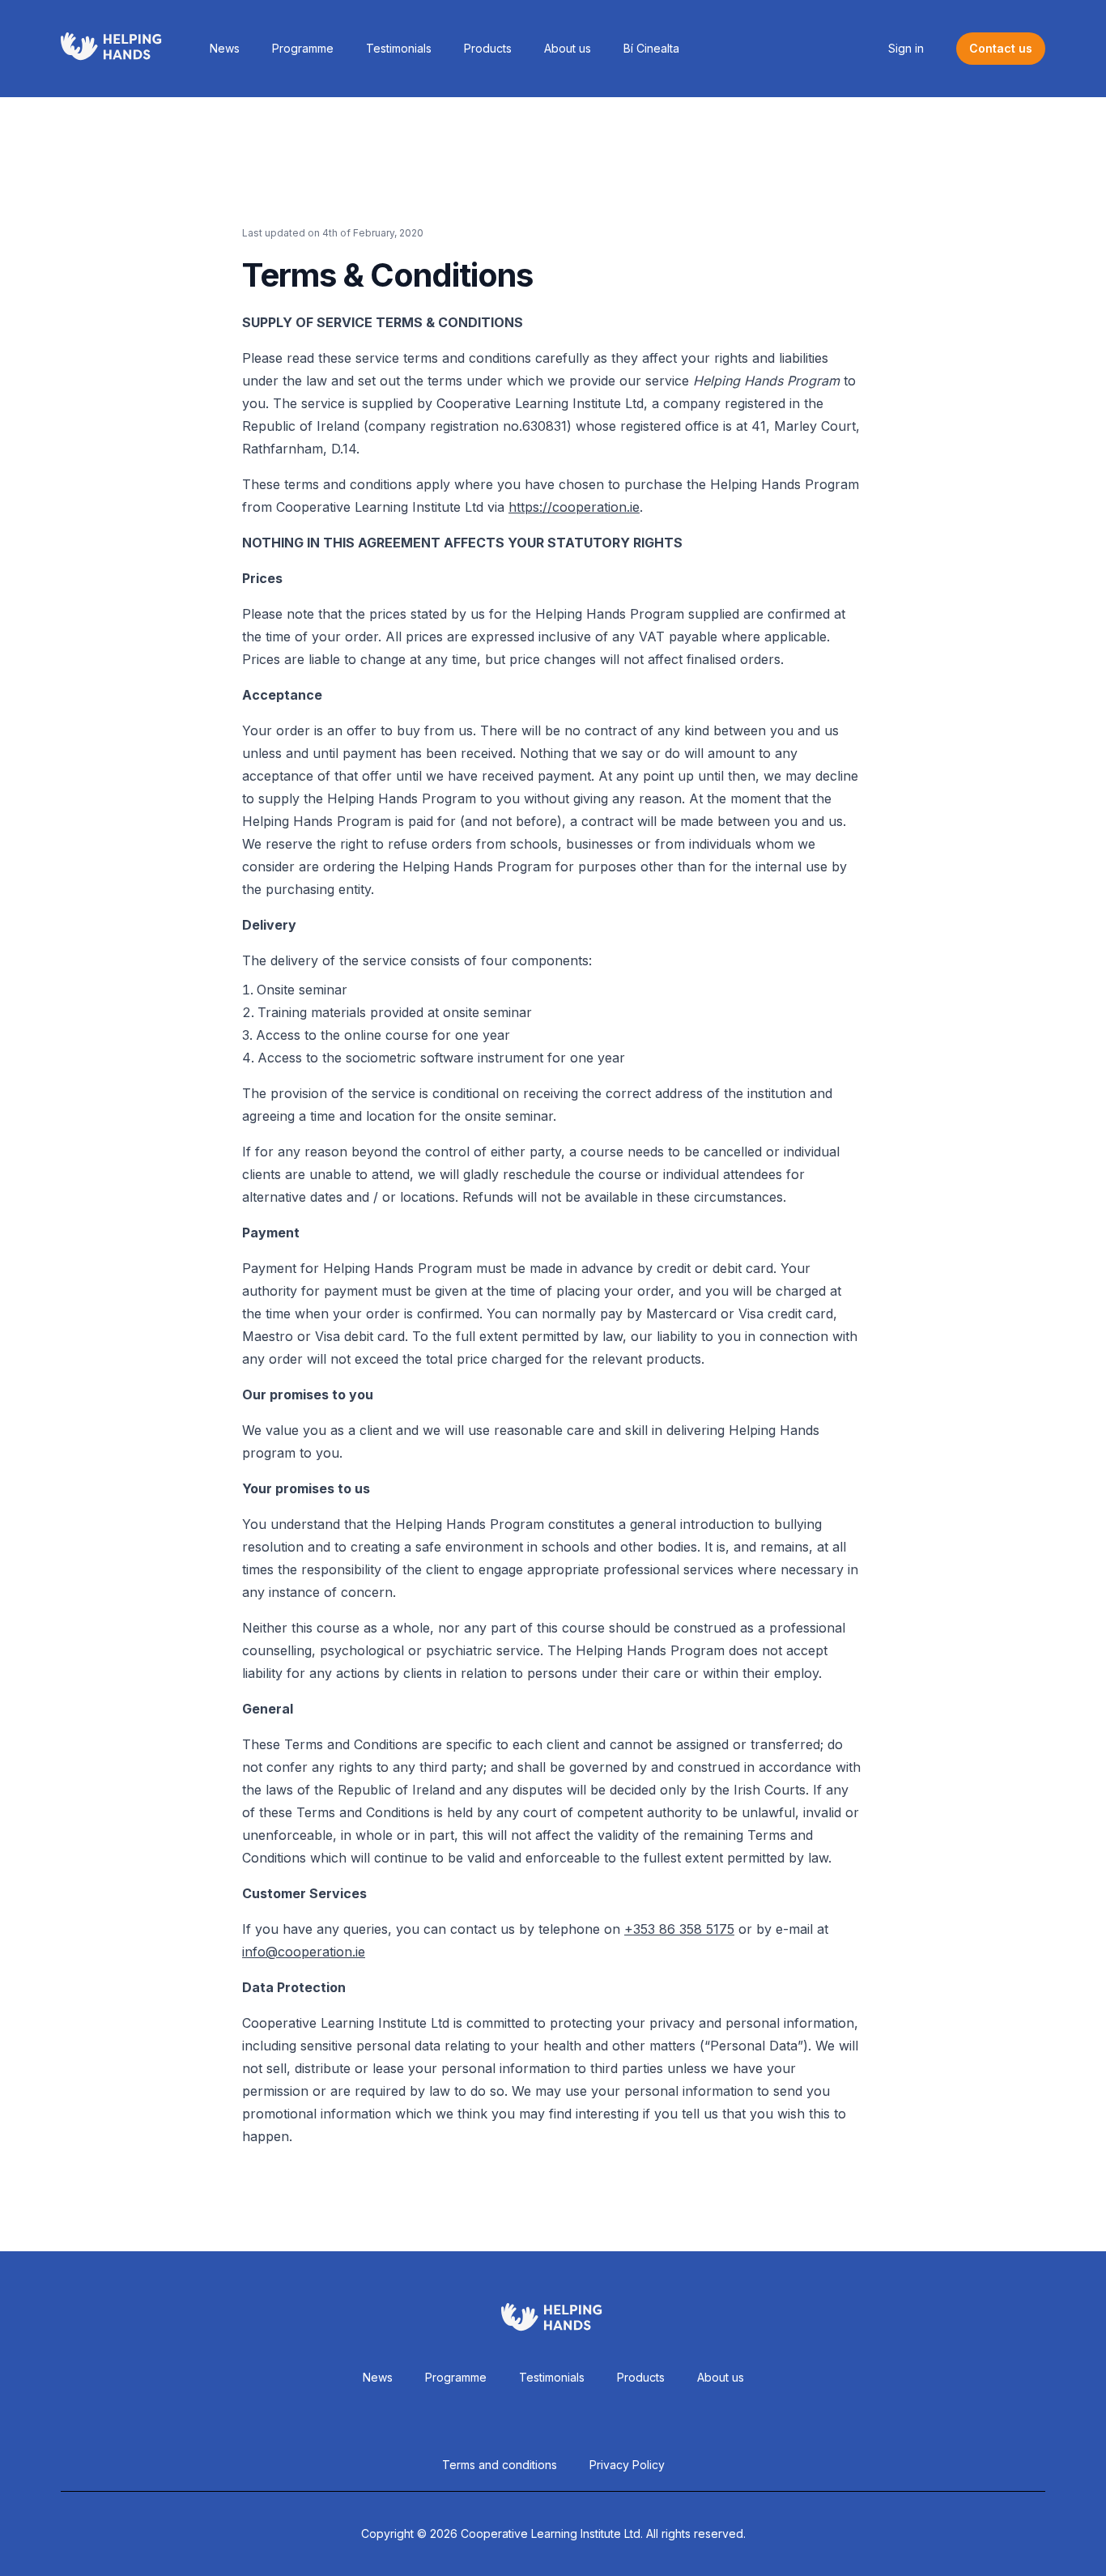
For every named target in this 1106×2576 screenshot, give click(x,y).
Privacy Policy (627, 2465)
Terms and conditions (500, 2465)
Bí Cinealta (651, 48)
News (225, 48)
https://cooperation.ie (574, 507)
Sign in (906, 48)
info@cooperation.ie (304, 1952)
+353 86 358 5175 (679, 1929)
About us (568, 48)
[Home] (113, 49)
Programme (303, 48)
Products (488, 48)
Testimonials (399, 48)
